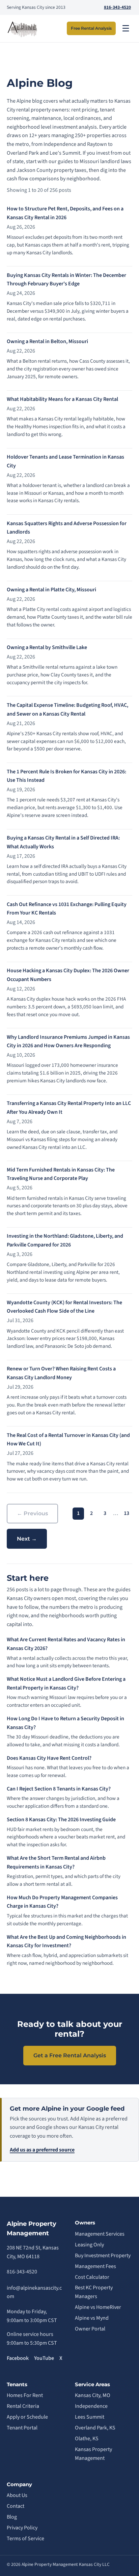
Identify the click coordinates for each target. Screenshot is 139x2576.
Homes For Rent (25, 2395)
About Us (17, 2495)
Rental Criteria (23, 2406)
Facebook (18, 2358)
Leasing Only (89, 2245)
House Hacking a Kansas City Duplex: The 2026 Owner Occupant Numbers (68, 975)
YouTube (44, 2358)
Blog (12, 2517)
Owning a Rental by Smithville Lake (47, 647)
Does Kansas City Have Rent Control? (49, 1758)
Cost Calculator (92, 2277)
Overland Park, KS (95, 2428)
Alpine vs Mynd (92, 2318)
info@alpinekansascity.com (34, 2292)
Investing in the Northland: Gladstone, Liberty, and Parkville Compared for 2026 (65, 1240)
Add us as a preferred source (42, 2150)
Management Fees (95, 2266)
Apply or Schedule (27, 2417)
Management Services (100, 2234)
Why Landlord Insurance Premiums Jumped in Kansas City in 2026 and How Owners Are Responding (68, 1041)
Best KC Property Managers (94, 2292)
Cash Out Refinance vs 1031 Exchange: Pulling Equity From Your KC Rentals (67, 909)
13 (127, 1513)
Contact (16, 2506)
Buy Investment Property (103, 2256)
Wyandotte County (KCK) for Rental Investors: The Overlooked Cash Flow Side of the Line (64, 1307)
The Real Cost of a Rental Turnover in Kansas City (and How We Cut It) (68, 1440)
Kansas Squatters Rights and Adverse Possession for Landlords (67, 528)
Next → (27, 1539)
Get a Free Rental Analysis (70, 2055)
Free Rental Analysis (91, 28)
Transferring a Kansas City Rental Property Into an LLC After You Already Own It (69, 1108)
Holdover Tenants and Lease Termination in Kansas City (65, 461)
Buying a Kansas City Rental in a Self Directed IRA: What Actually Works (63, 842)
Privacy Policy (22, 2528)
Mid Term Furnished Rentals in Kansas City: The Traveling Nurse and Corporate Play (61, 1174)
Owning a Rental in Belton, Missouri (47, 341)
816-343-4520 (117, 7)
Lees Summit (90, 2417)
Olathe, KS (87, 2439)
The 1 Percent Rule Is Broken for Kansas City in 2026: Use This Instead (66, 776)
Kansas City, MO (93, 2395)
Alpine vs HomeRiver (98, 2307)
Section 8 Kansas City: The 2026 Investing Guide (61, 1820)
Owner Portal (90, 2329)
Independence (91, 2406)
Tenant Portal (22, 2428)
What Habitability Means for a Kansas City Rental (62, 399)
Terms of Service (25, 2539)
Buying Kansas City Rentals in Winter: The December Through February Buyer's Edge (66, 280)
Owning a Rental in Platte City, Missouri (51, 590)
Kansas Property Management (93, 2454)
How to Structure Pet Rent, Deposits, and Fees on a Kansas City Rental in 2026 (65, 213)
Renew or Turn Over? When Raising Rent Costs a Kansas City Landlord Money (61, 1373)
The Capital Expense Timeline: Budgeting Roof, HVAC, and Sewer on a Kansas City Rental (67, 710)
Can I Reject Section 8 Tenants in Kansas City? (59, 1789)
